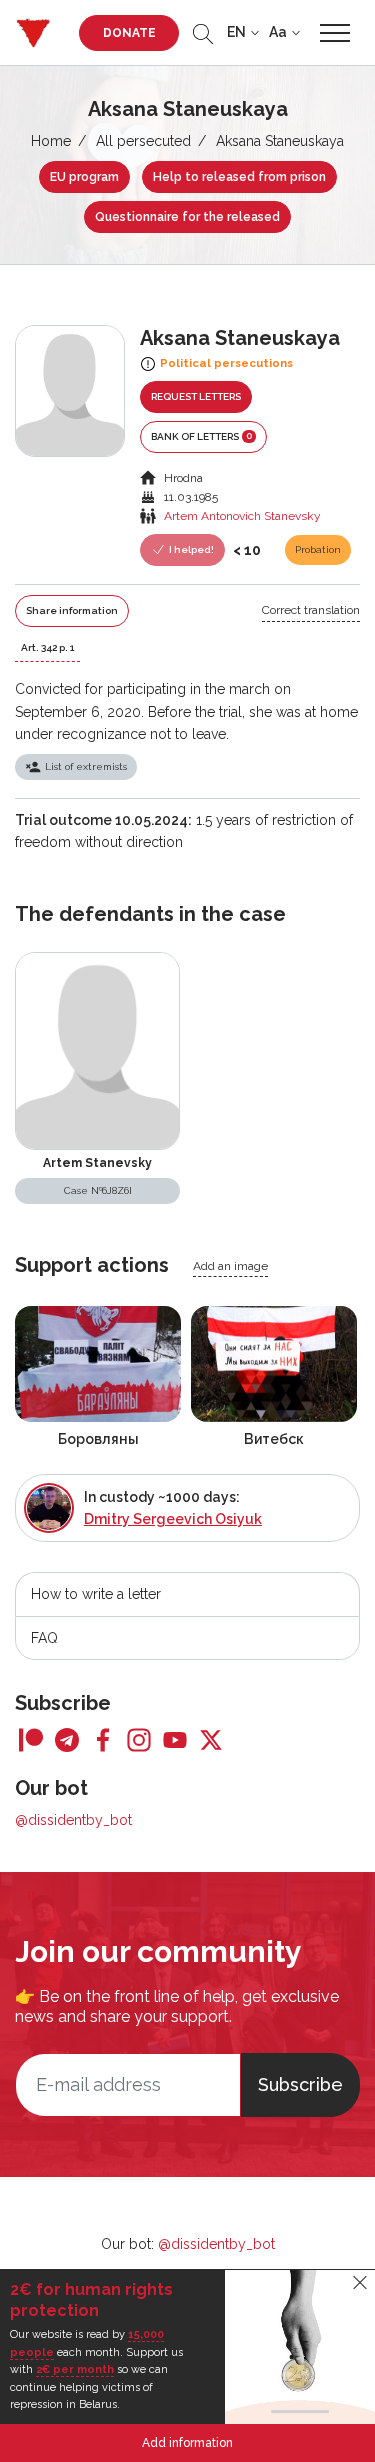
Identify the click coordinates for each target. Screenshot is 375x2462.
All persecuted (143, 141)
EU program (84, 177)
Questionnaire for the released (187, 217)
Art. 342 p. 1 (47, 647)
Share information (72, 610)
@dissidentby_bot (73, 1820)
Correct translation (311, 610)
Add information (187, 2443)
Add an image (230, 1266)
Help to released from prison (239, 177)
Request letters (196, 396)
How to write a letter (96, 1594)
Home (51, 141)
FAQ (44, 1638)
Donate (129, 33)
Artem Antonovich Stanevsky (242, 516)
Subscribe (300, 2084)
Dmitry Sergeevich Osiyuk (173, 1519)
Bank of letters (201, 436)
